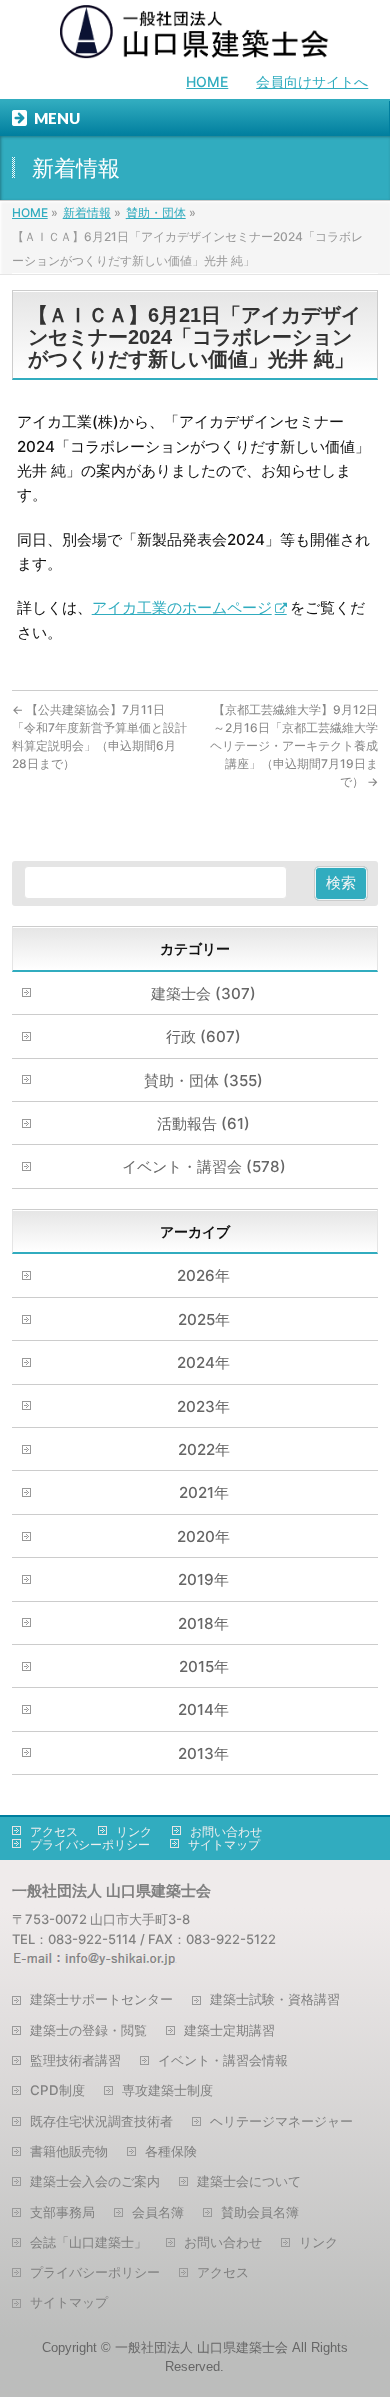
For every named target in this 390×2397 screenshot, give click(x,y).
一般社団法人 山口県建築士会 (201, 2347)
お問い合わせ (226, 1831)
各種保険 (171, 2151)
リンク (134, 1831)
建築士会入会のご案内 (95, 2181)
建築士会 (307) (203, 993)
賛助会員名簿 (260, 2212)
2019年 (203, 1579)
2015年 (204, 1666)
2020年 (203, 1536)
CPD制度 (57, 2090)
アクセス (54, 1831)
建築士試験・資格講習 (275, 1999)
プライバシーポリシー (90, 1844)
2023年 (203, 1406)
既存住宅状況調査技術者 (101, 2121)
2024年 (203, 1362)
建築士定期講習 (229, 2030)
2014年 (203, 1709)
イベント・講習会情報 (223, 2060)
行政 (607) (203, 1036)
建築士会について (249, 2181)
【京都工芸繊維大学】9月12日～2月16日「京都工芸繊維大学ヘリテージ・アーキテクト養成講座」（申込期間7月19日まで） (294, 745)
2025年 (204, 1319)
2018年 (203, 1623)
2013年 (203, 1753)
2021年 (204, 1492)
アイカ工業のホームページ (182, 607)
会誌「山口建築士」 (88, 2242)
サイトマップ (224, 1844)
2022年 (204, 1449)
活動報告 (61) (203, 1123)
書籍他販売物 (69, 2151)
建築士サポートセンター (101, 1999)
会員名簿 (158, 2212)
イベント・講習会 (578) (204, 1166)
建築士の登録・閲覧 (88, 2030)
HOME (207, 81)
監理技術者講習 (75, 2060)
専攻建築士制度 (167, 2090)
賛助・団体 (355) (203, 1080)
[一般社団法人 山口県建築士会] (195, 36)
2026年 (203, 1275)
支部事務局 (62, 2212)
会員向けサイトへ (312, 81)
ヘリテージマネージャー (281, 2121)
